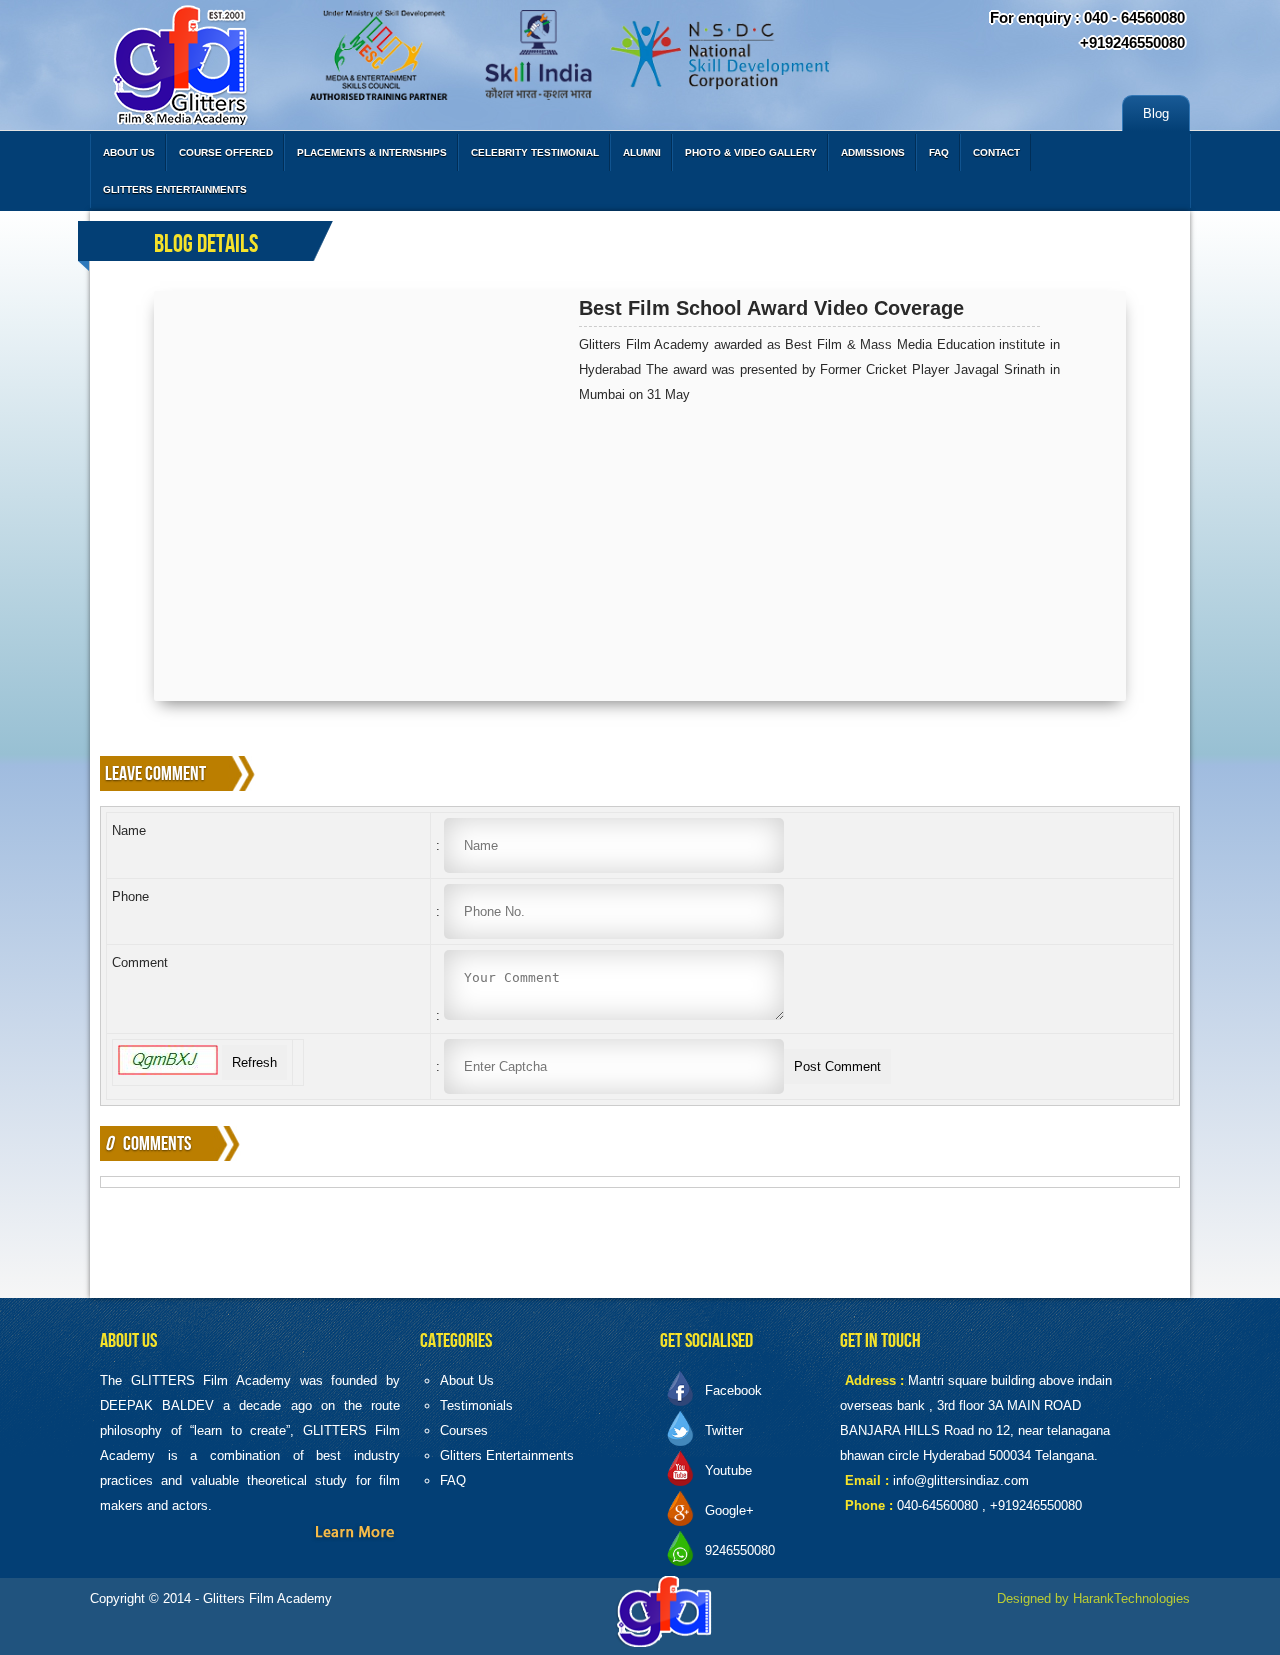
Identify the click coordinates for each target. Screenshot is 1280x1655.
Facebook (733, 1390)
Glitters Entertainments (175, 189)
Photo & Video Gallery (751, 152)
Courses (464, 1430)
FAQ (939, 152)
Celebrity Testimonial (535, 152)
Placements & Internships (372, 152)
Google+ (729, 1510)
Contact (996, 152)
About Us (129, 152)
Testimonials (476, 1405)
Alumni (642, 152)
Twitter (724, 1430)
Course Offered (226, 152)
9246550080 (740, 1550)
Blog (1156, 113)
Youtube (728, 1470)
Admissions (873, 152)
